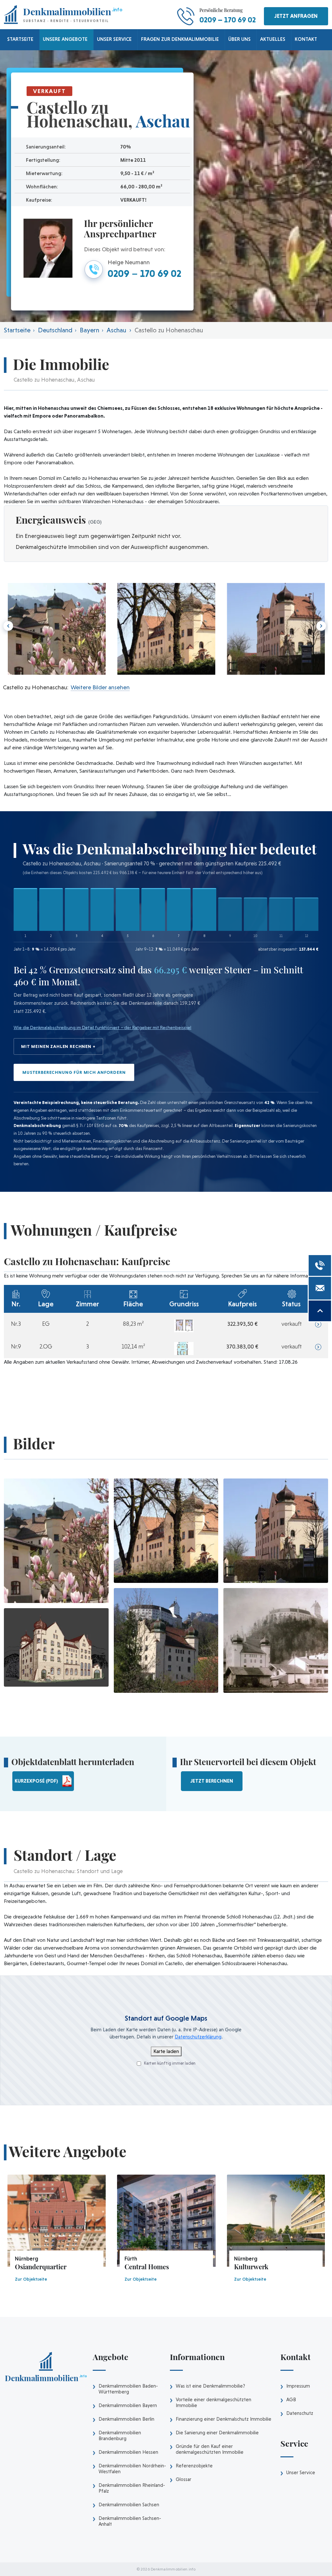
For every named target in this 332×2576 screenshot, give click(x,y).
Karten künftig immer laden (169, 2063)
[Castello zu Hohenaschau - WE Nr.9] (184, 1348)
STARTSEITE (20, 39)
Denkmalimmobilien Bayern (128, 2405)
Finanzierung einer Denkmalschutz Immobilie (224, 2419)
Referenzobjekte (194, 2466)
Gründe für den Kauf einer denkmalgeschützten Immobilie (210, 2449)
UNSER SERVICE (114, 39)
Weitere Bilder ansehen (100, 687)
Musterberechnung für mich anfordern (74, 1072)
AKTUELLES (273, 39)
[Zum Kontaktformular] (320, 1288)
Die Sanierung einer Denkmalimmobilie (217, 2433)
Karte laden (166, 2051)
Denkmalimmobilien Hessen (128, 2452)
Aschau (116, 330)
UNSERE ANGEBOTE (65, 39)
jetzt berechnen (212, 1781)
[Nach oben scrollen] (320, 1311)
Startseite (17, 330)
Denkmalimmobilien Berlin (126, 2419)
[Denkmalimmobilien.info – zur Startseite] (46, 2369)
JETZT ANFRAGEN (296, 16)
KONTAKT (306, 39)
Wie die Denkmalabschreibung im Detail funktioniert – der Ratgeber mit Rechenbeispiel (102, 1027)
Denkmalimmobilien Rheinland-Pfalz (132, 2488)
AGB (291, 2400)
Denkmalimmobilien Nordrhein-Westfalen (132, 2469)
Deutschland (55, 330)
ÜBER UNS (239, 39)
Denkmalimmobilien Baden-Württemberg (128, 2389)
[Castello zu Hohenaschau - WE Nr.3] (184, 1325)
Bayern (89, 330)
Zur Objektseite (31, 2279)
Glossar (184, 2479)
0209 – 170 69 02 (228, 20)
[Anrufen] (320, 1265)
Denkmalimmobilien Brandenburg (120, 2436)
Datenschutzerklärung (198, 2037)
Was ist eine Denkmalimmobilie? (210, 2386)
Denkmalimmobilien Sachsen (129, 2505)
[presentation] (320, 626)
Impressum (298, 2386)
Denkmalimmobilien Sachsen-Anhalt (130, 2521)
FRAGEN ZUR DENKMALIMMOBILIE (180, 39)
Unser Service (301, 2473)
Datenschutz (300, 2413)
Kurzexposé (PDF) (36, 1781)
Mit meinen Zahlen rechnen (56, 1046)
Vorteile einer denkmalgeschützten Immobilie (213, 2403)
